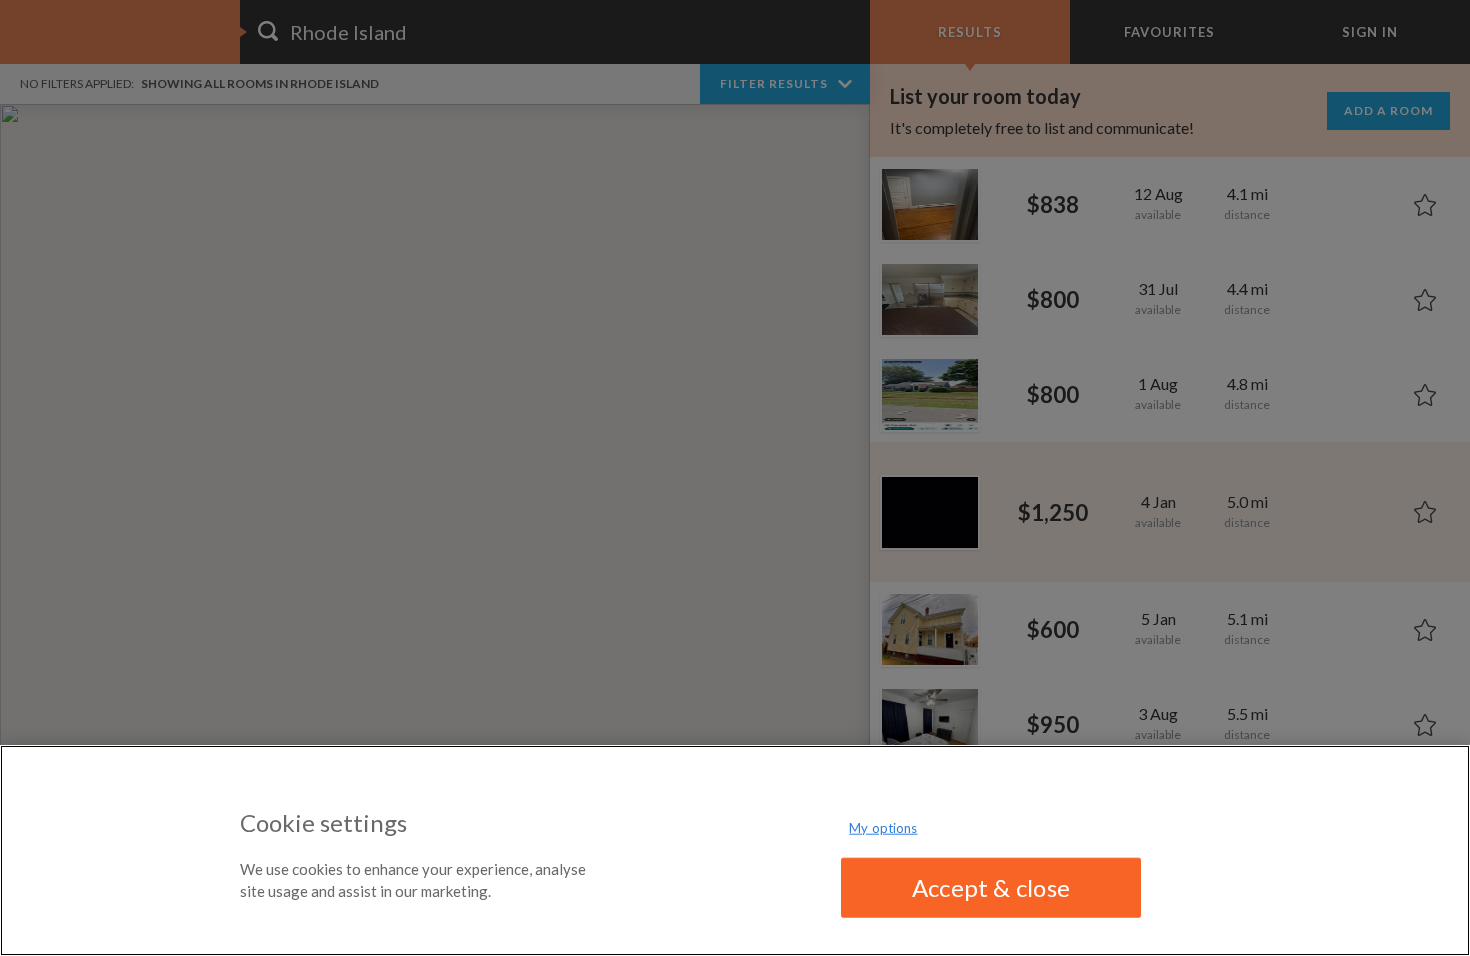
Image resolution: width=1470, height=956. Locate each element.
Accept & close (991, 887)
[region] (735, 850)
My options (883, 828)
